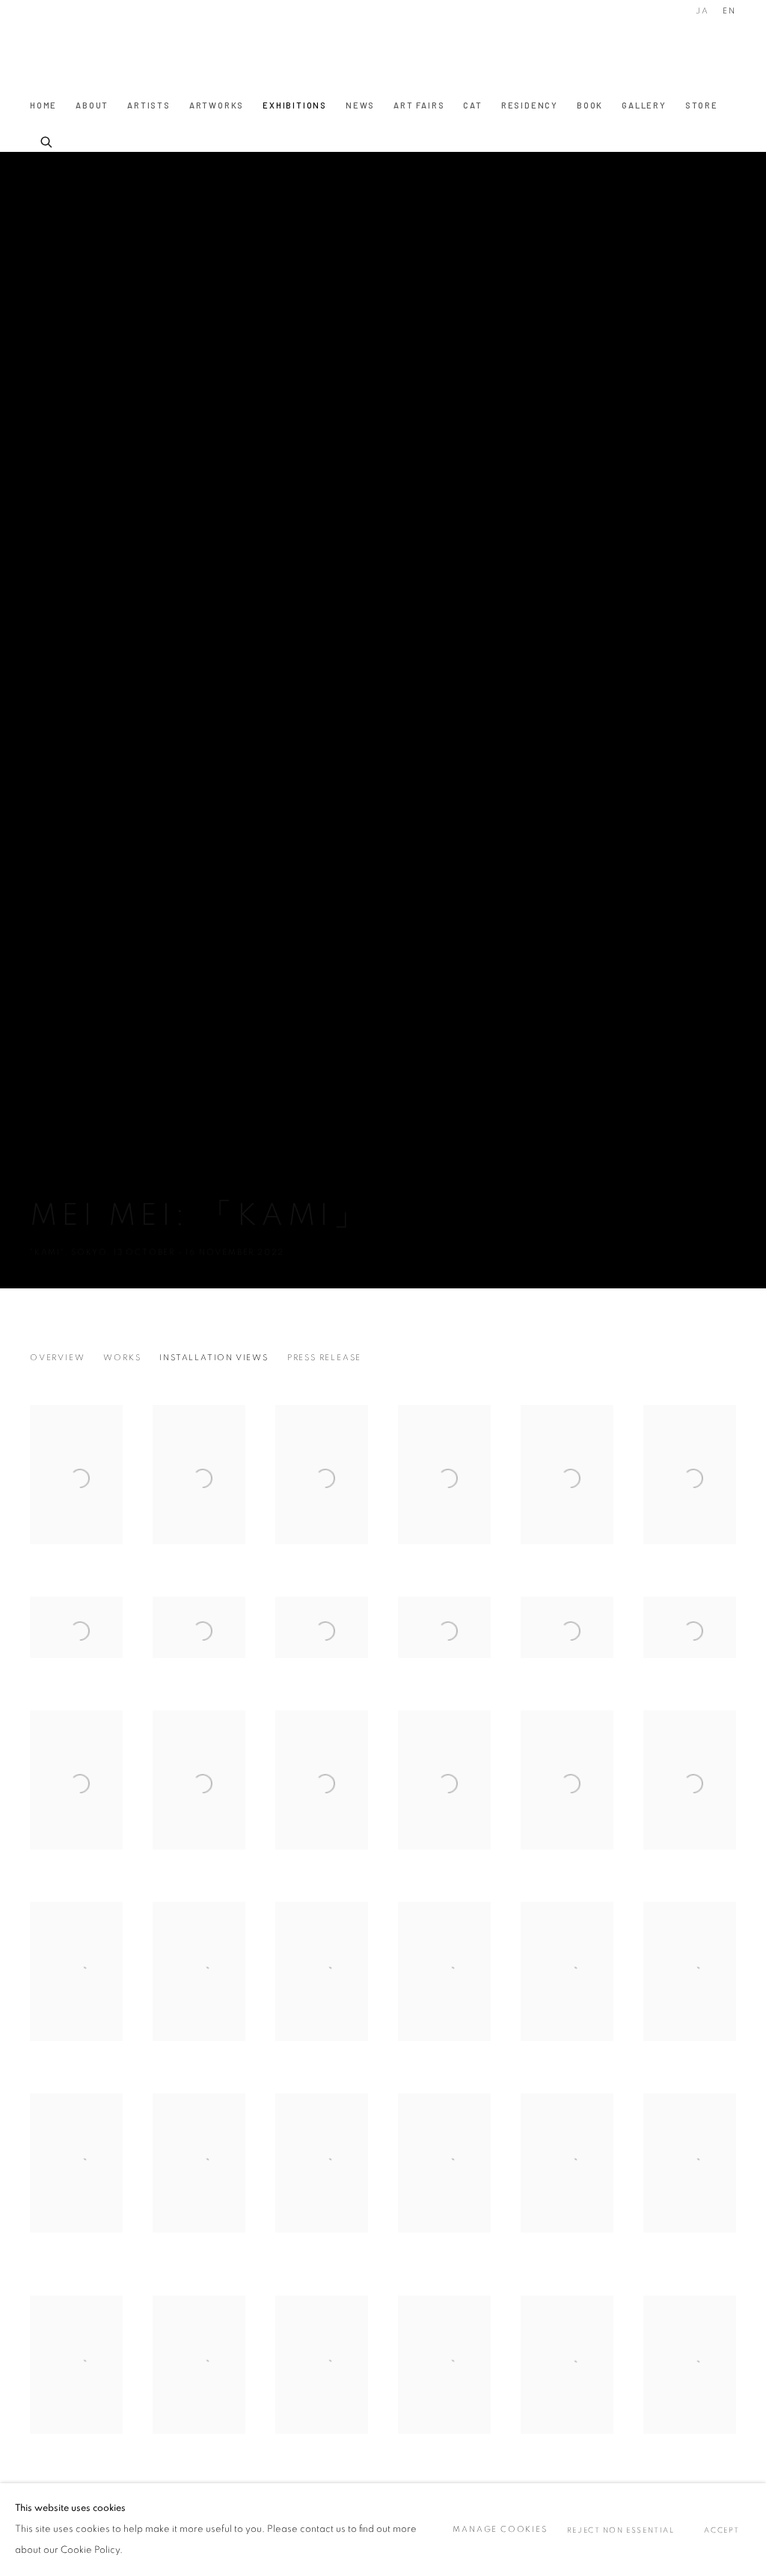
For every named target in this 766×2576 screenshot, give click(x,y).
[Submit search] (47, 140)
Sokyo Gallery (60, 51)
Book (590, 105)
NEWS (360, 105)
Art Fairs (419, 105)
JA (702, 11)
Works (122, 1358)
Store (702, 105)
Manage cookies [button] (500, 2529)
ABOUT (92, 105)
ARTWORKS (217, 105)
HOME (43, 105)
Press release (324, 1358)
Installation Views (214, 1358)
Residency (530, 105)
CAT (472, 105)
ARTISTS (149, 105)
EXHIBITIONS (295, 105)
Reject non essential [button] (621, 2530)
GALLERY (644, 105)
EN (729, 11)
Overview (57, 1358)
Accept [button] (722, 2530)
